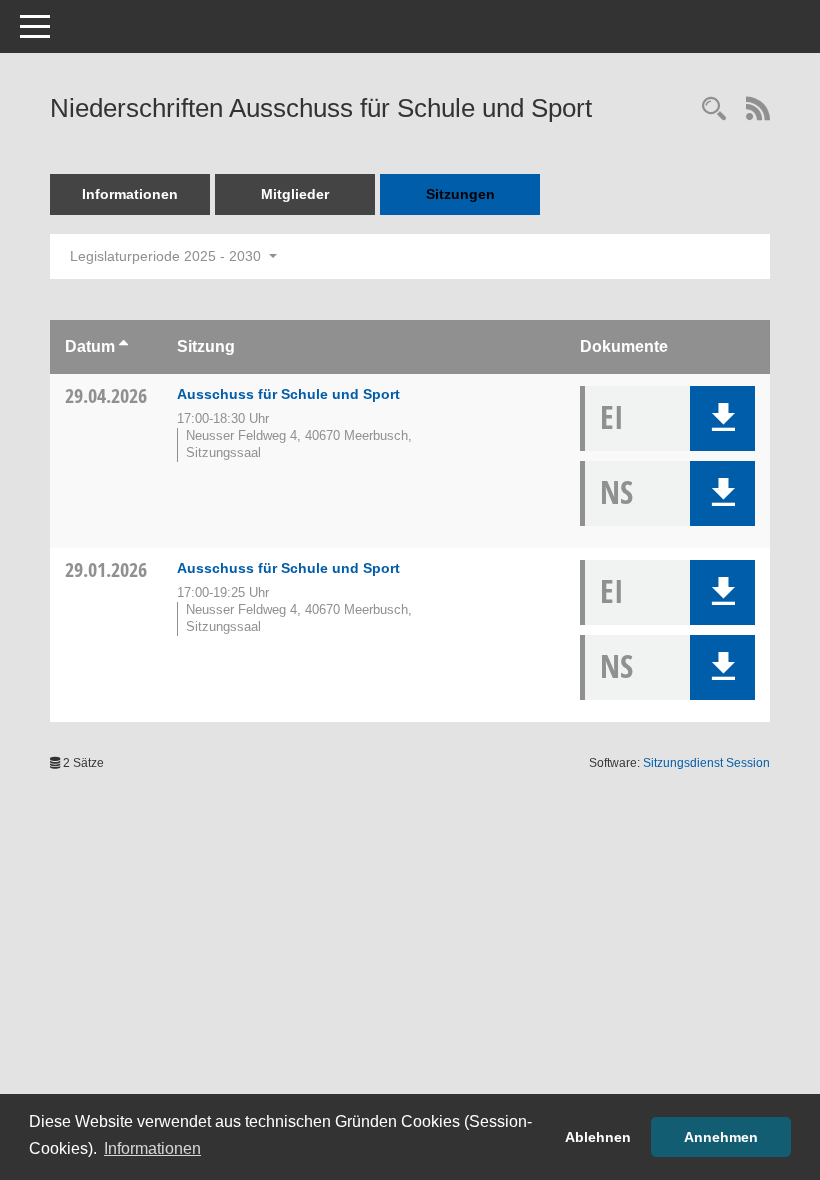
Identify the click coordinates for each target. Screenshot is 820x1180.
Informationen (130, 194)
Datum (90, 346)
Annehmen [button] (721, 1137)
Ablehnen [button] (598, 1137)
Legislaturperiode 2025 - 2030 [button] (167, 256)
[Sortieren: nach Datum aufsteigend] (123, 346)
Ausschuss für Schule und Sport (288, 394)
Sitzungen (460, 194)
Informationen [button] (152, 1148)
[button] (722, 418)
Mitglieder (295, 194)
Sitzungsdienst (706, 763)
